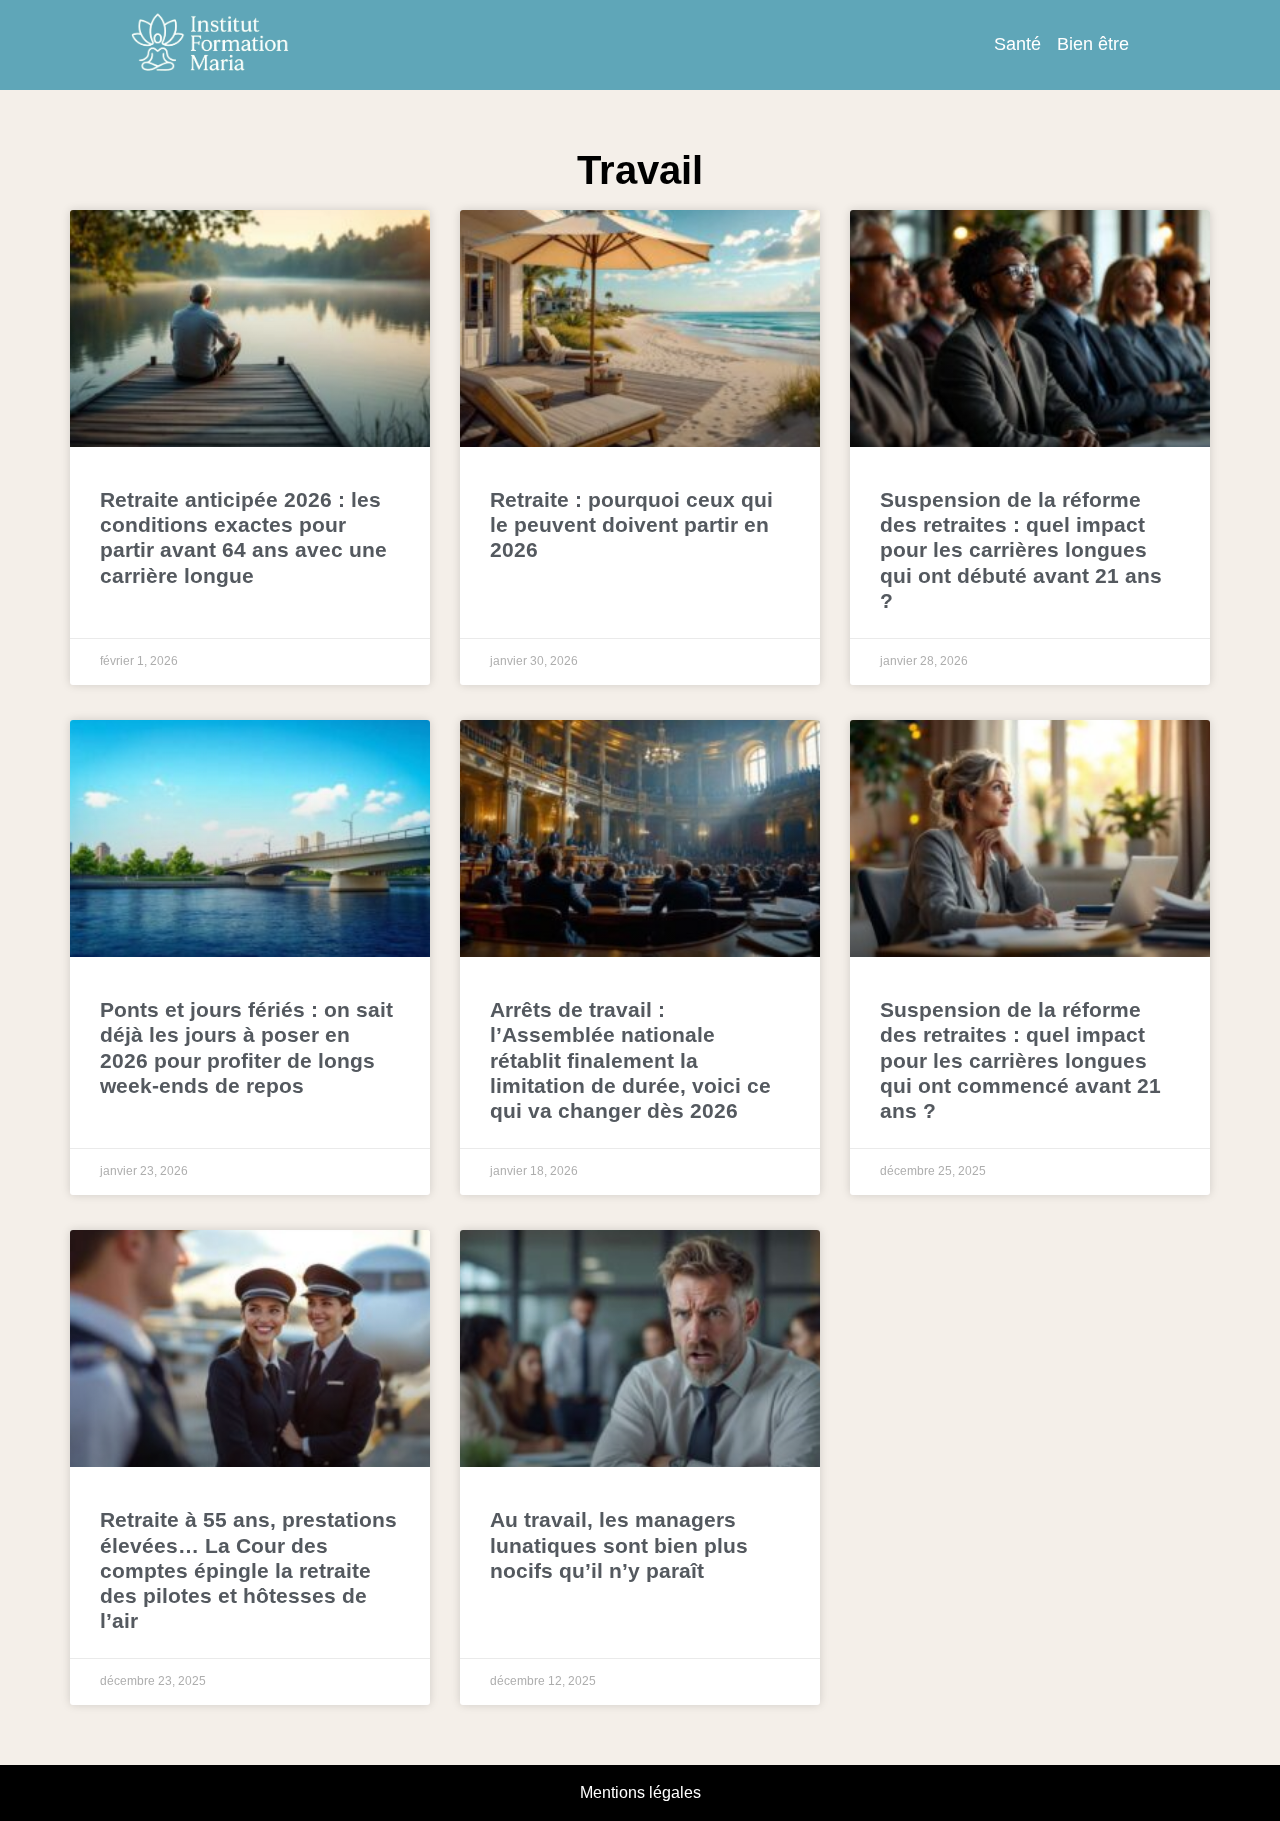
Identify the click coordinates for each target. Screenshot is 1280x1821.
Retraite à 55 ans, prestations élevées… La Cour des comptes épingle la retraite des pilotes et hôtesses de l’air (248, 1570)
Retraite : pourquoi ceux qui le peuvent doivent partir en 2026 (631, 524)
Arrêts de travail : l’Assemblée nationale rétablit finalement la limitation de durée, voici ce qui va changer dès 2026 (630, 1060)
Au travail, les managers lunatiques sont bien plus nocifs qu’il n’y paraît (619, 1544)
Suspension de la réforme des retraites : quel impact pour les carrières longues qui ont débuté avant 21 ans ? (1021, 550)
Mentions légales (640, 1792)
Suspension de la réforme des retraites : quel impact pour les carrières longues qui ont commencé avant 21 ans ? (1020, 1060)
